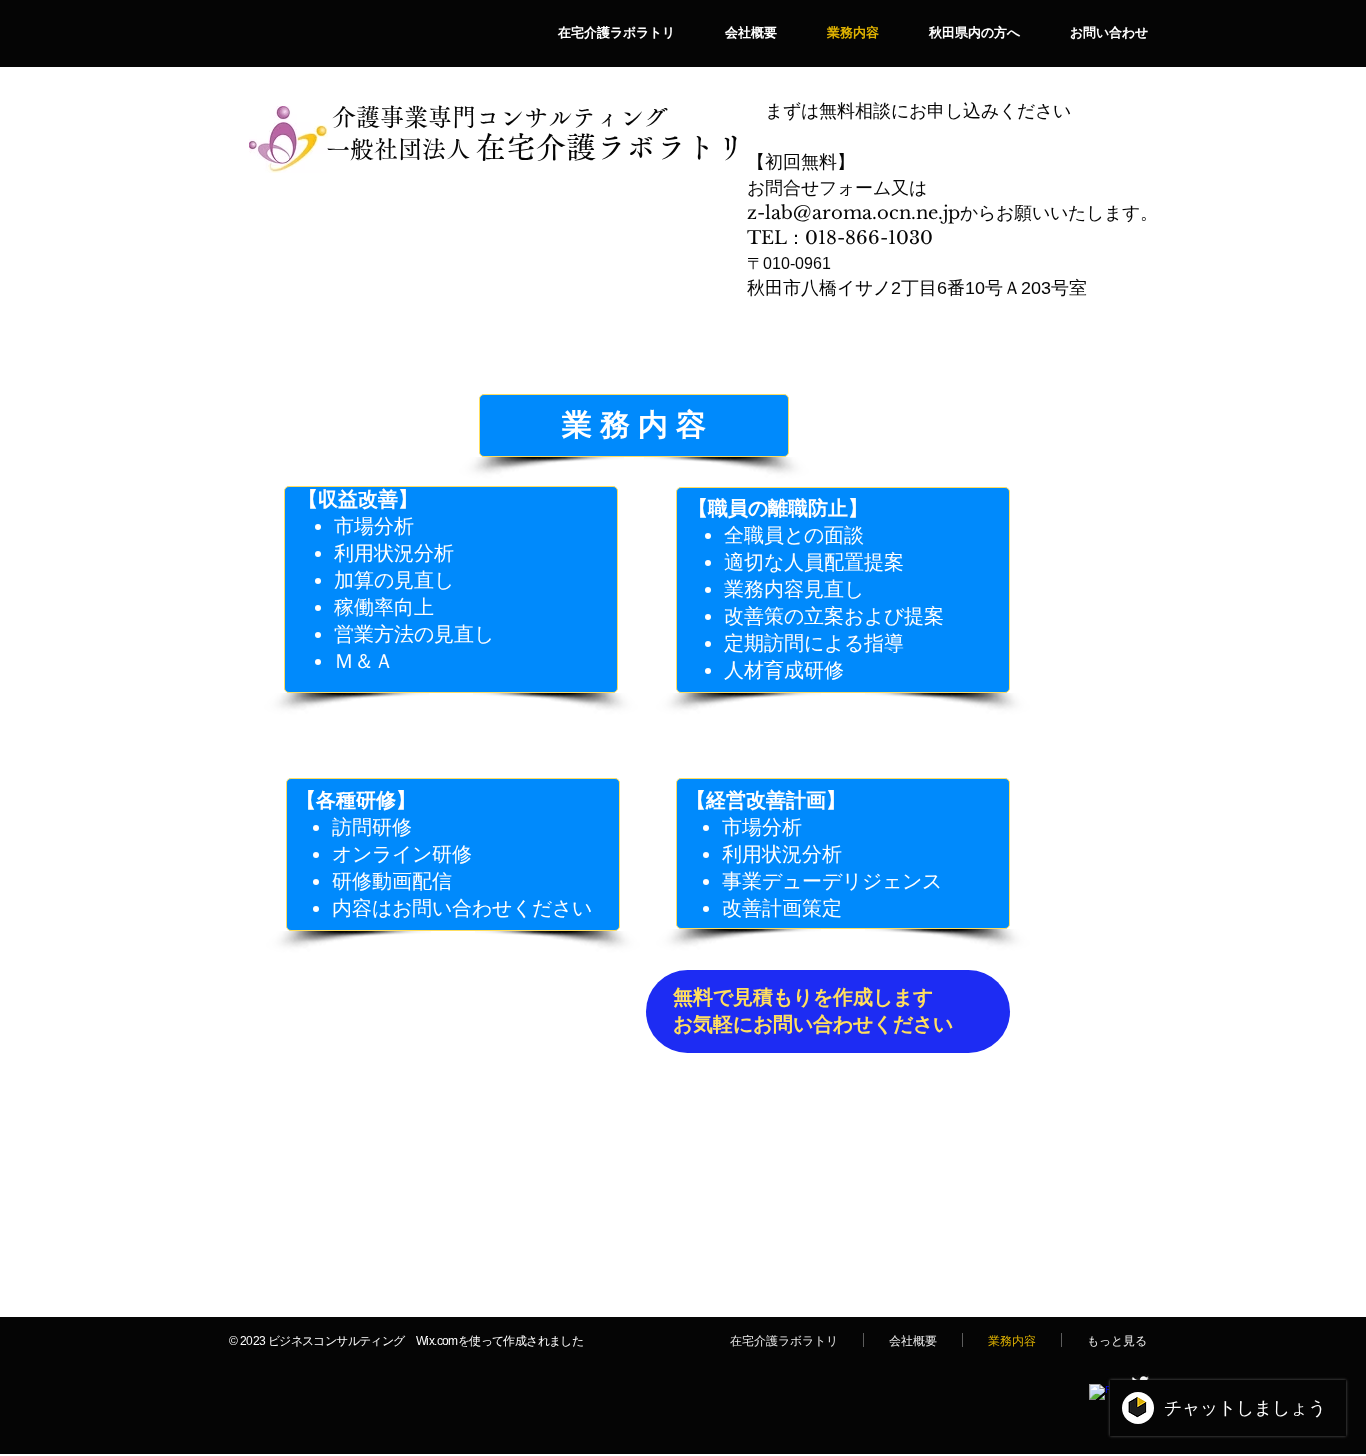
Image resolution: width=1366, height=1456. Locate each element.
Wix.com (437, 1341)
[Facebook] (1099, 1394)
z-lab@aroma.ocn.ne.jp (853, 213)
